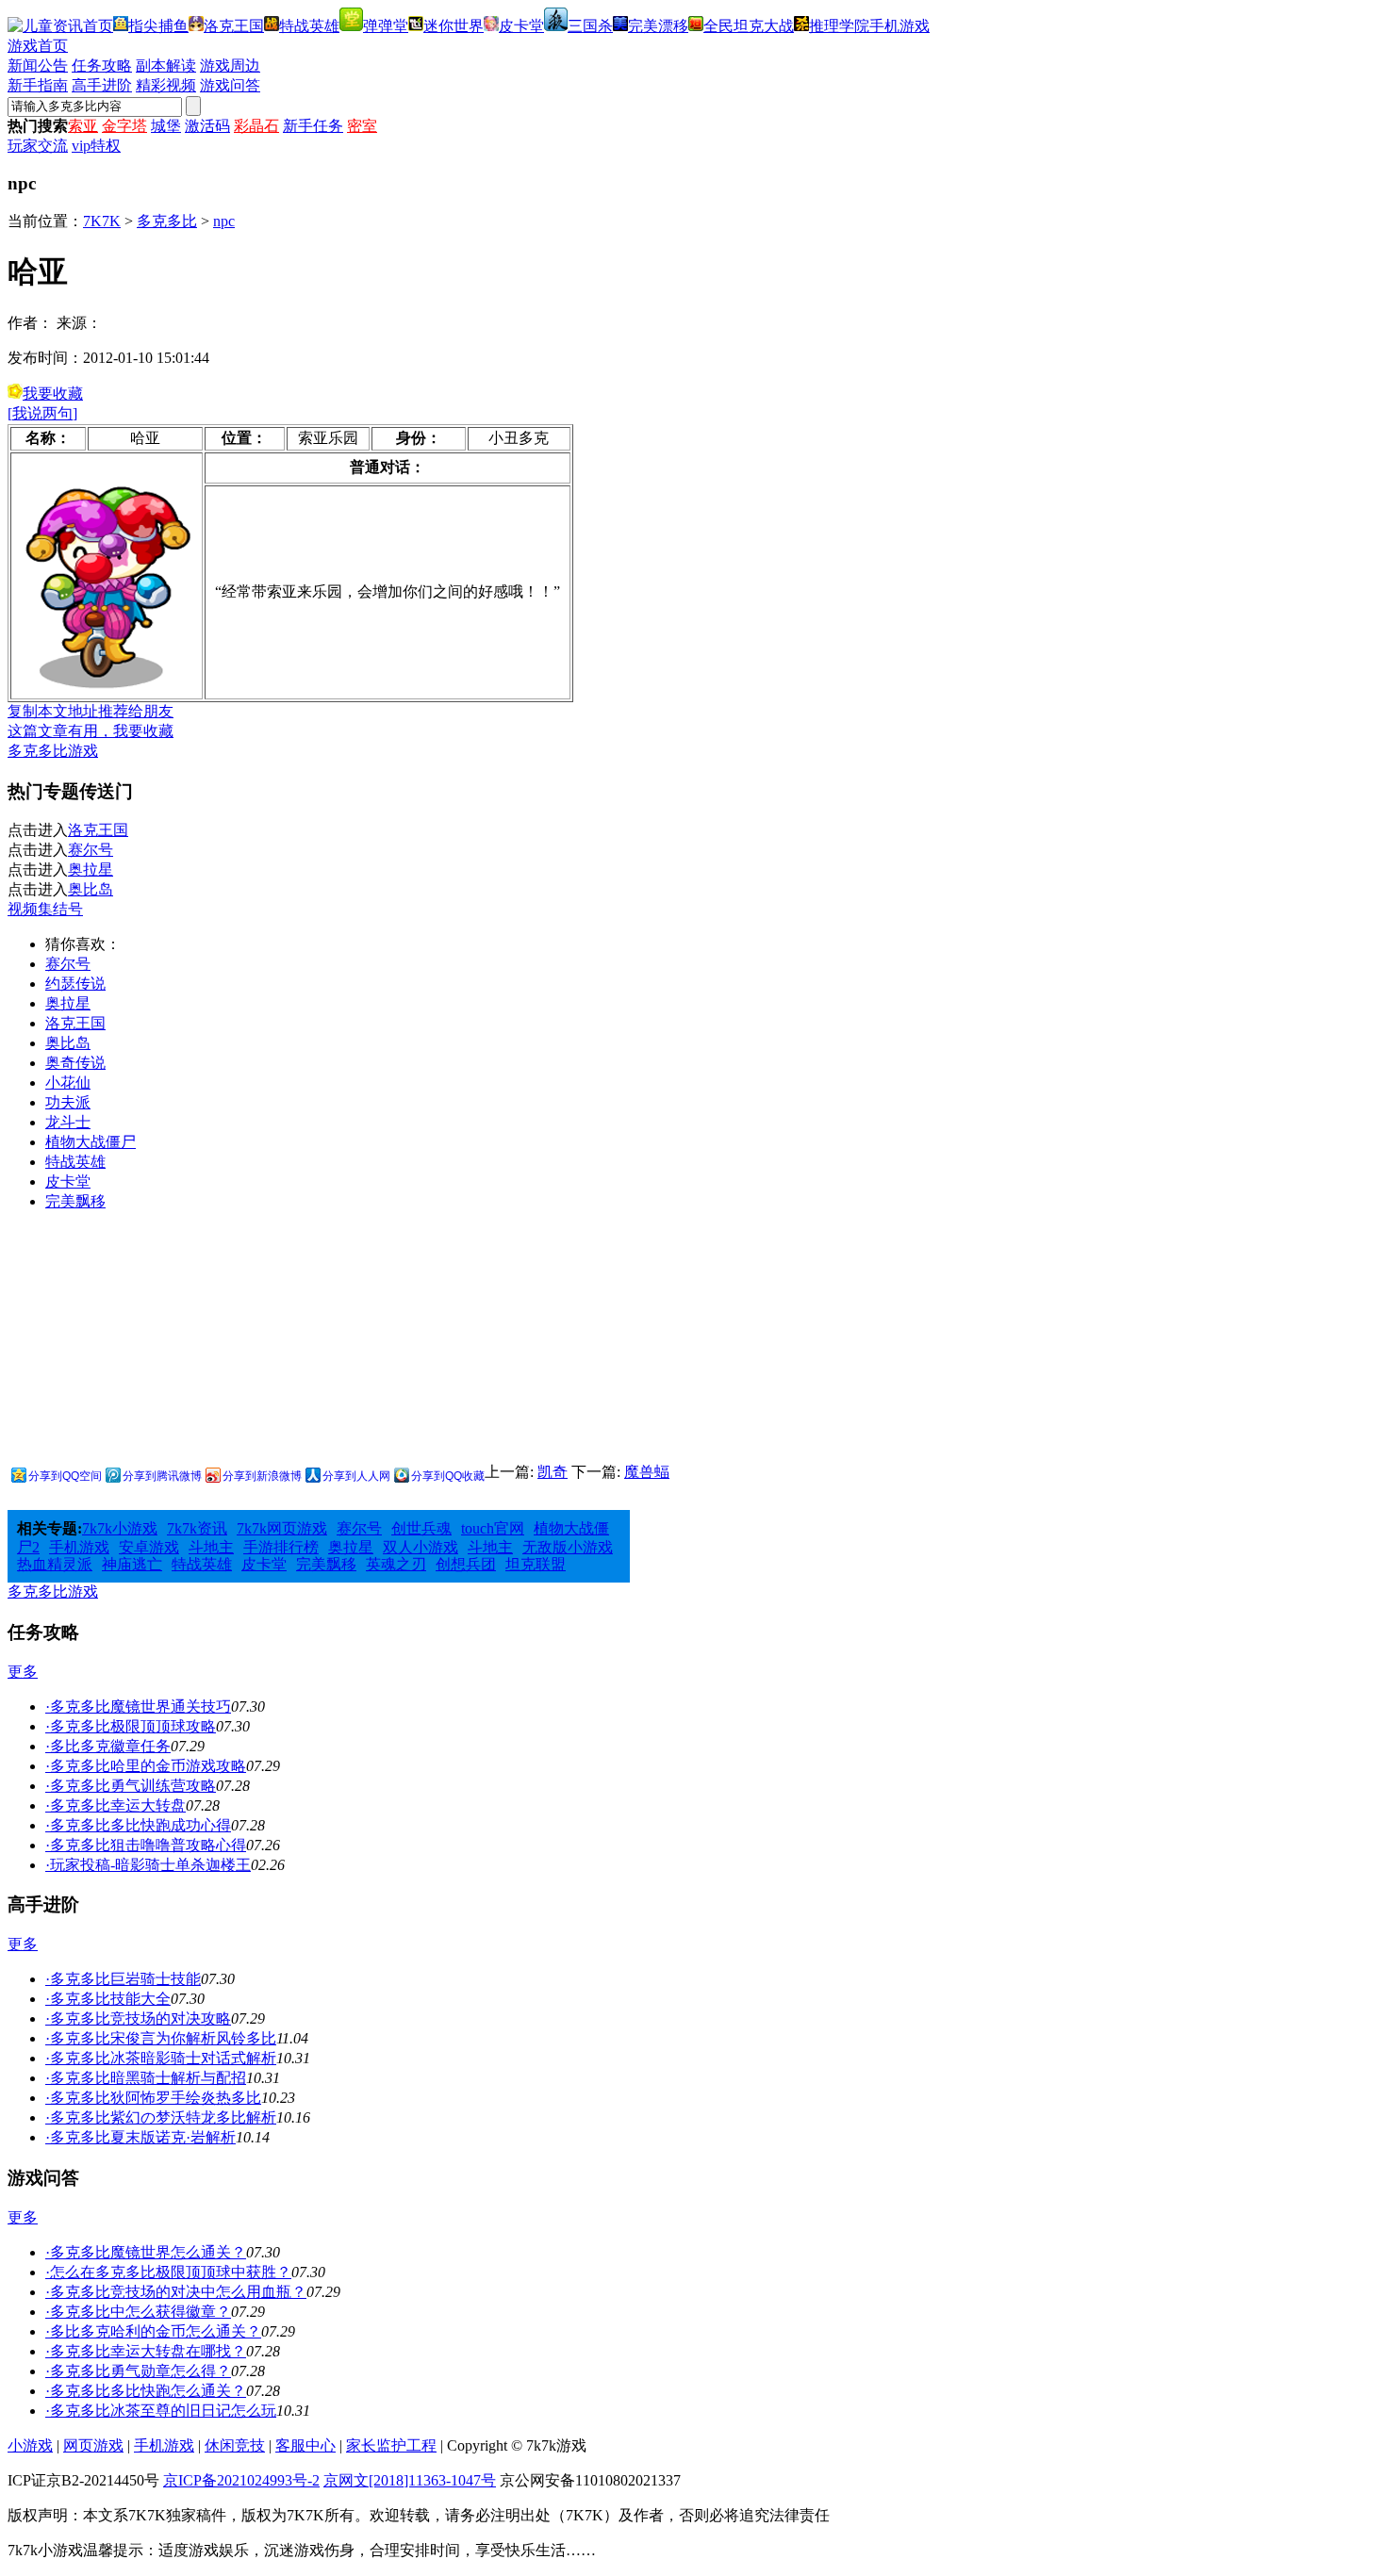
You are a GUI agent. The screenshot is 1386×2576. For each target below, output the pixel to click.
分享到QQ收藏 (448, 1476)
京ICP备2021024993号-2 (241, 2480)
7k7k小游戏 (120, 1528)
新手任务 (313, 126)
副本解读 (166, 66)
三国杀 (590, 26)
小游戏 (30, 2445)
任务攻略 (102, 66)
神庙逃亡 (132, 1564)
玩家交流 (38, 146)
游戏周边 (230, 66)
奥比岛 (91, 889)
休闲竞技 (235, 2445)
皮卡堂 (521, 26)
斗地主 (211, 1547)
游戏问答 (230, 85)
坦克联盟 (536, 1564)
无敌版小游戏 (568, 1547)
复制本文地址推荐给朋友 (91, 711)
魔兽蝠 (647, 1472)
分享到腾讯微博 (162, 1476)
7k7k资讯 (197, 1528)
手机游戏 (899, 26)
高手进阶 (102, 85)
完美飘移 (75, 1201)
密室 (362, 126)
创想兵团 (466, 1564)
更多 (23, 1672)
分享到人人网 (356, 1476)
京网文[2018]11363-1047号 (410, 2480)
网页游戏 (93, 2445)
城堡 (166, 126)
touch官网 (493, 1528)
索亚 (83, 126)
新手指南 (38, 85)
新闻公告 (38, 66)
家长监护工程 (391, 2445)
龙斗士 (68, 1122)
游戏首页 (38, 46)
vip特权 (96, 146)
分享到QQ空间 (65, 1476)
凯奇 (553, 1472)
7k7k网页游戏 (282, 1528)
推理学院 (839, 26)
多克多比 (167, 221)
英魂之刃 (396, 1564)
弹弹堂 (386, 26)
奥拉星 (91, 870)
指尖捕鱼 (158, 26)
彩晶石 (256, 126)
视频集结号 (45, 909)
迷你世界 (454, 26)
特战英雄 (309, 26)
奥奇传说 (75, 1063)
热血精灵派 (55, 1564)
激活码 (207, 126)
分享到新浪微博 (262, 1476)
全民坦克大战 (749, 26)
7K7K (102, 221)
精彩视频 (166, 85)
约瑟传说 (75, 984)
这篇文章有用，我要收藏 (91, 731)
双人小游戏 (421, 1547)
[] (42, 413)
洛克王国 (234, 26)
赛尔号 (91, 850)
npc (224, 221)
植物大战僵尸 (91, 1142)
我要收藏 (53, 394)
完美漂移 (658, 26)
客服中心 (305, 2445)
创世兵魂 (421, 1528)
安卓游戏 (149, 1547)
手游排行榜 (281, 1547)
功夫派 (68, 1102)
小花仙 (68, 1083)
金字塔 (124, 126)
